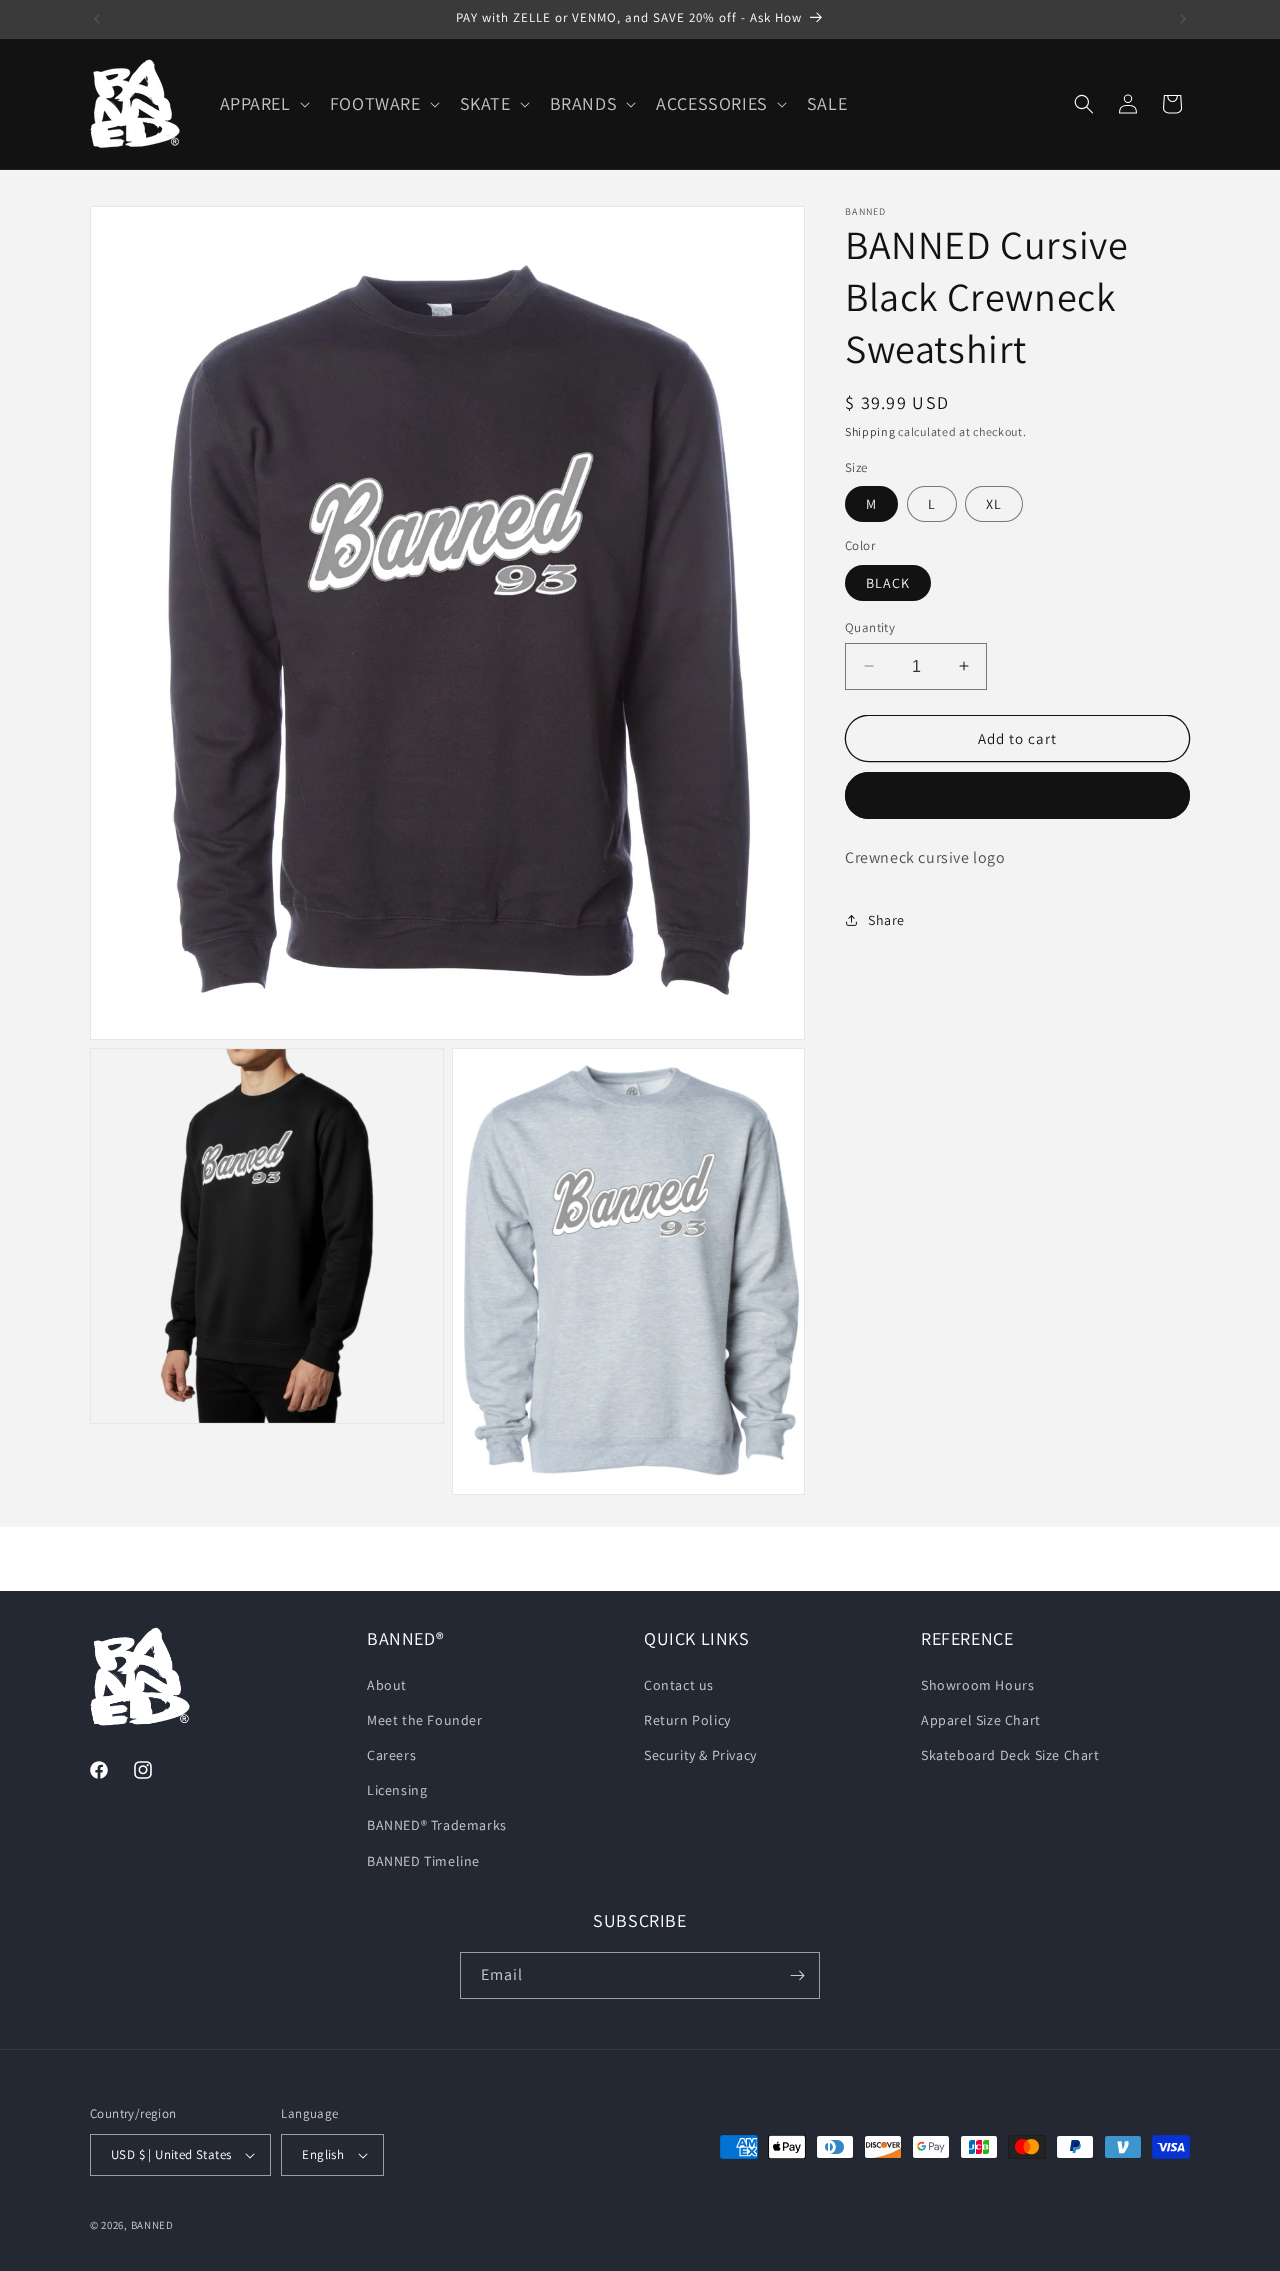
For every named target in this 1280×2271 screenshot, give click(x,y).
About (387, 1685)
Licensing (397, 1790)
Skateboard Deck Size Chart (1010, 1755)
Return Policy (687, 1720)
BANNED (152, 2225)
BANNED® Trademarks (437, 1825)
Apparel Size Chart (981, 1720)
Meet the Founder (425, 1720)
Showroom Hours (977, 1685)
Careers (391, 1755)
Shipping (870, 431)
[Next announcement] (1183, 19)
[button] (263, 103)
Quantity (870, 626)
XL (994, 504)
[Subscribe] (797, 1975)
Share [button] (886, 919)
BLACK (888, 582)
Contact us (679, 1685)
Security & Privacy (700, 1755)
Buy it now (1018, 795)
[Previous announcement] (97, 19)
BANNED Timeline (423, 1861)
